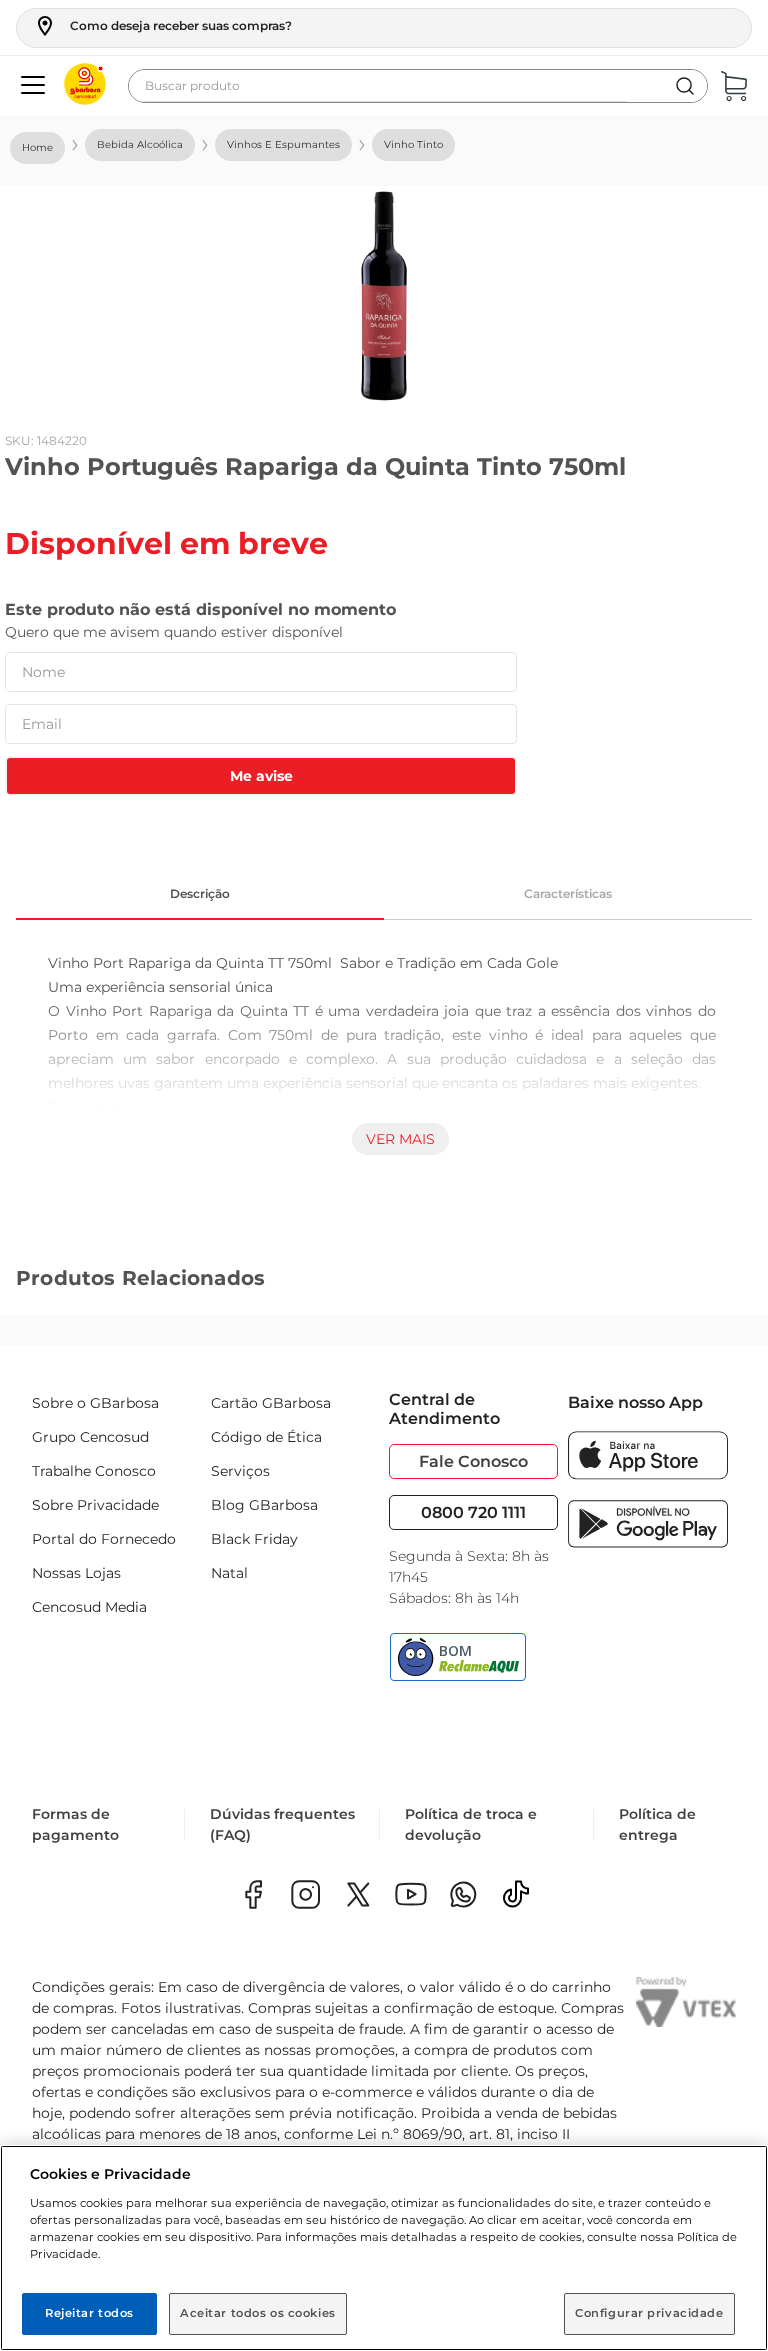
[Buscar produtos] (685, 86)
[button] (162, 26)
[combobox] (418, 86)
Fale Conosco (473, 1461)
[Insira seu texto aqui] (463, 1896)
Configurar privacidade (649, 2313)
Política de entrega (657, 1824)
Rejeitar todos (89, 2313)
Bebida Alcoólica (140, 144)
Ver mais (400, 1139)
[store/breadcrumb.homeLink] (37, 148)
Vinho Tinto (413, 144)
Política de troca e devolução (471, 1824)
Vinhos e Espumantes (283, 144)
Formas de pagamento (75, 1824)
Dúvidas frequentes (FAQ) (282, 1824)
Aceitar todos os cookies (258, 2313)
